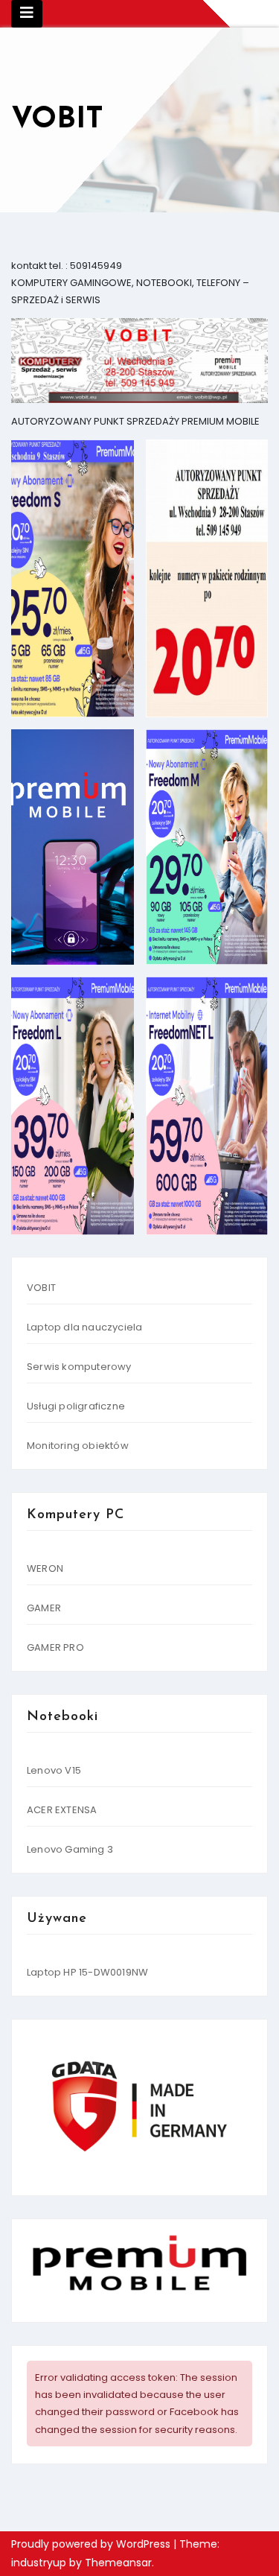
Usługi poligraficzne (76, 1406)
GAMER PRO (55, 1647)
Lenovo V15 (54, 1770)
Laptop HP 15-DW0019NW (87, 1972)
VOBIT (41, 1288)
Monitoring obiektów (78, 1446)
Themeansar (118, 2563)
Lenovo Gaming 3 (70, 1849)
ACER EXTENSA (62, 1810)
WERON (45, 1568)
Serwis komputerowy (79, 1367)
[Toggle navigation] (27, 14)
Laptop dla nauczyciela (84, 1327)
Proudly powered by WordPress (92, 2544)
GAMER (44, 1608)
